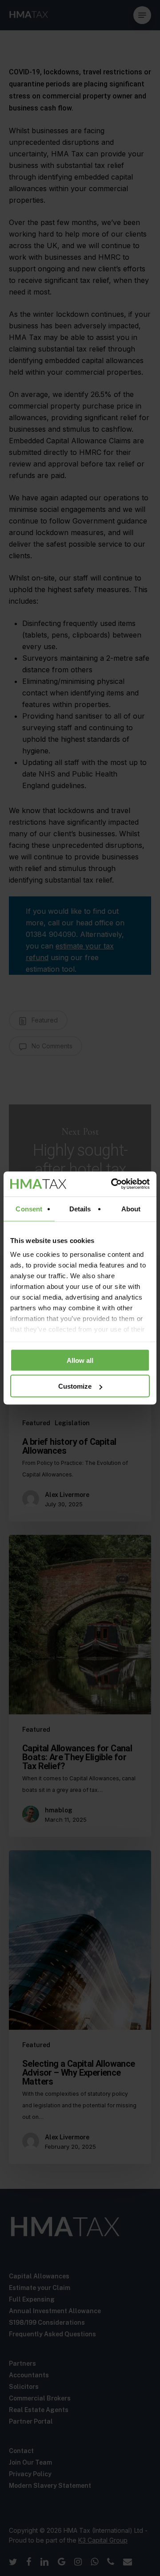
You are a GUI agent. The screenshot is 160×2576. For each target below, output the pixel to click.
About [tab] (131, 1208)
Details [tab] (80, 1208)
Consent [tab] (29, 1208)
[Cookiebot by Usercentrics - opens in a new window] (113, 1184)
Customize (75, 1386)
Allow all (80, 1360)
